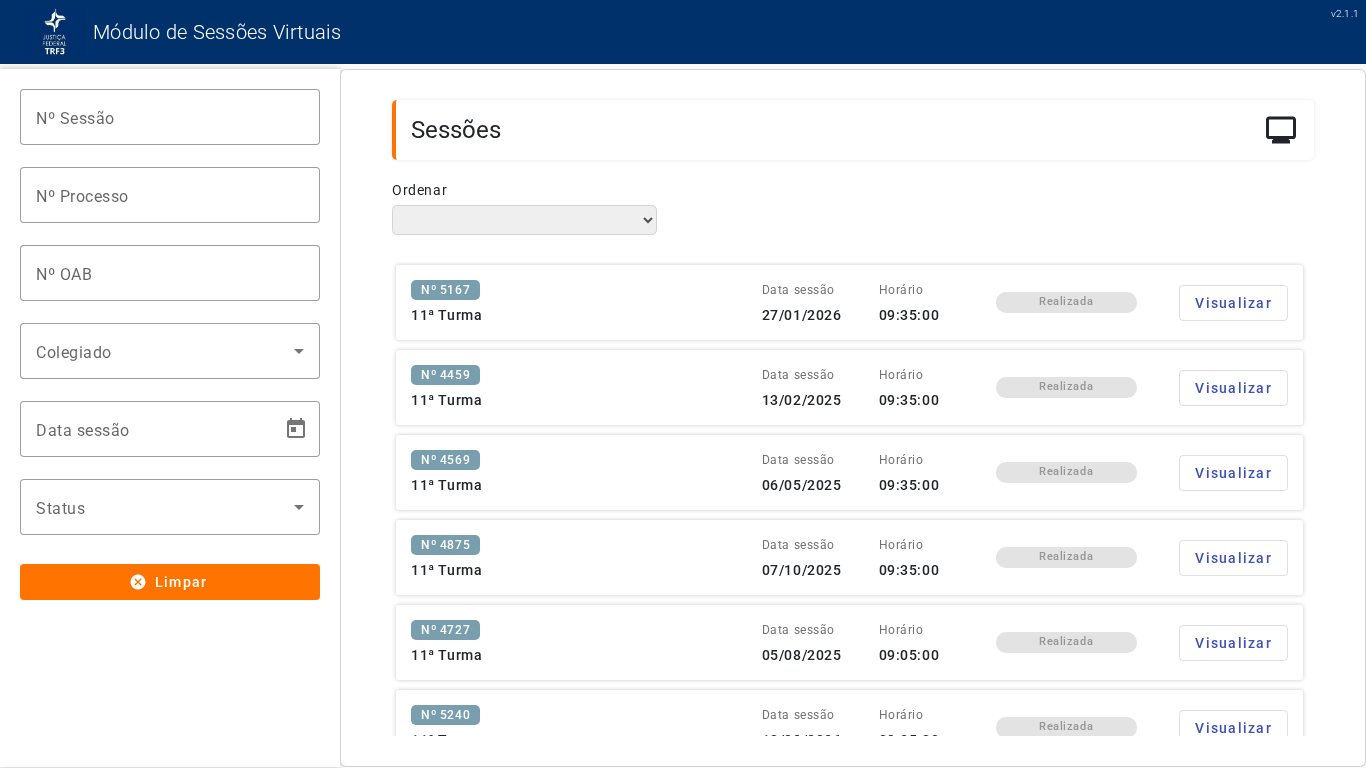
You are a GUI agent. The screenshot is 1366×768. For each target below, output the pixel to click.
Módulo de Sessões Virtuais (217, 32)
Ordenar (419, 190)
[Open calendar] (296, 429)
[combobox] (170, 351)
